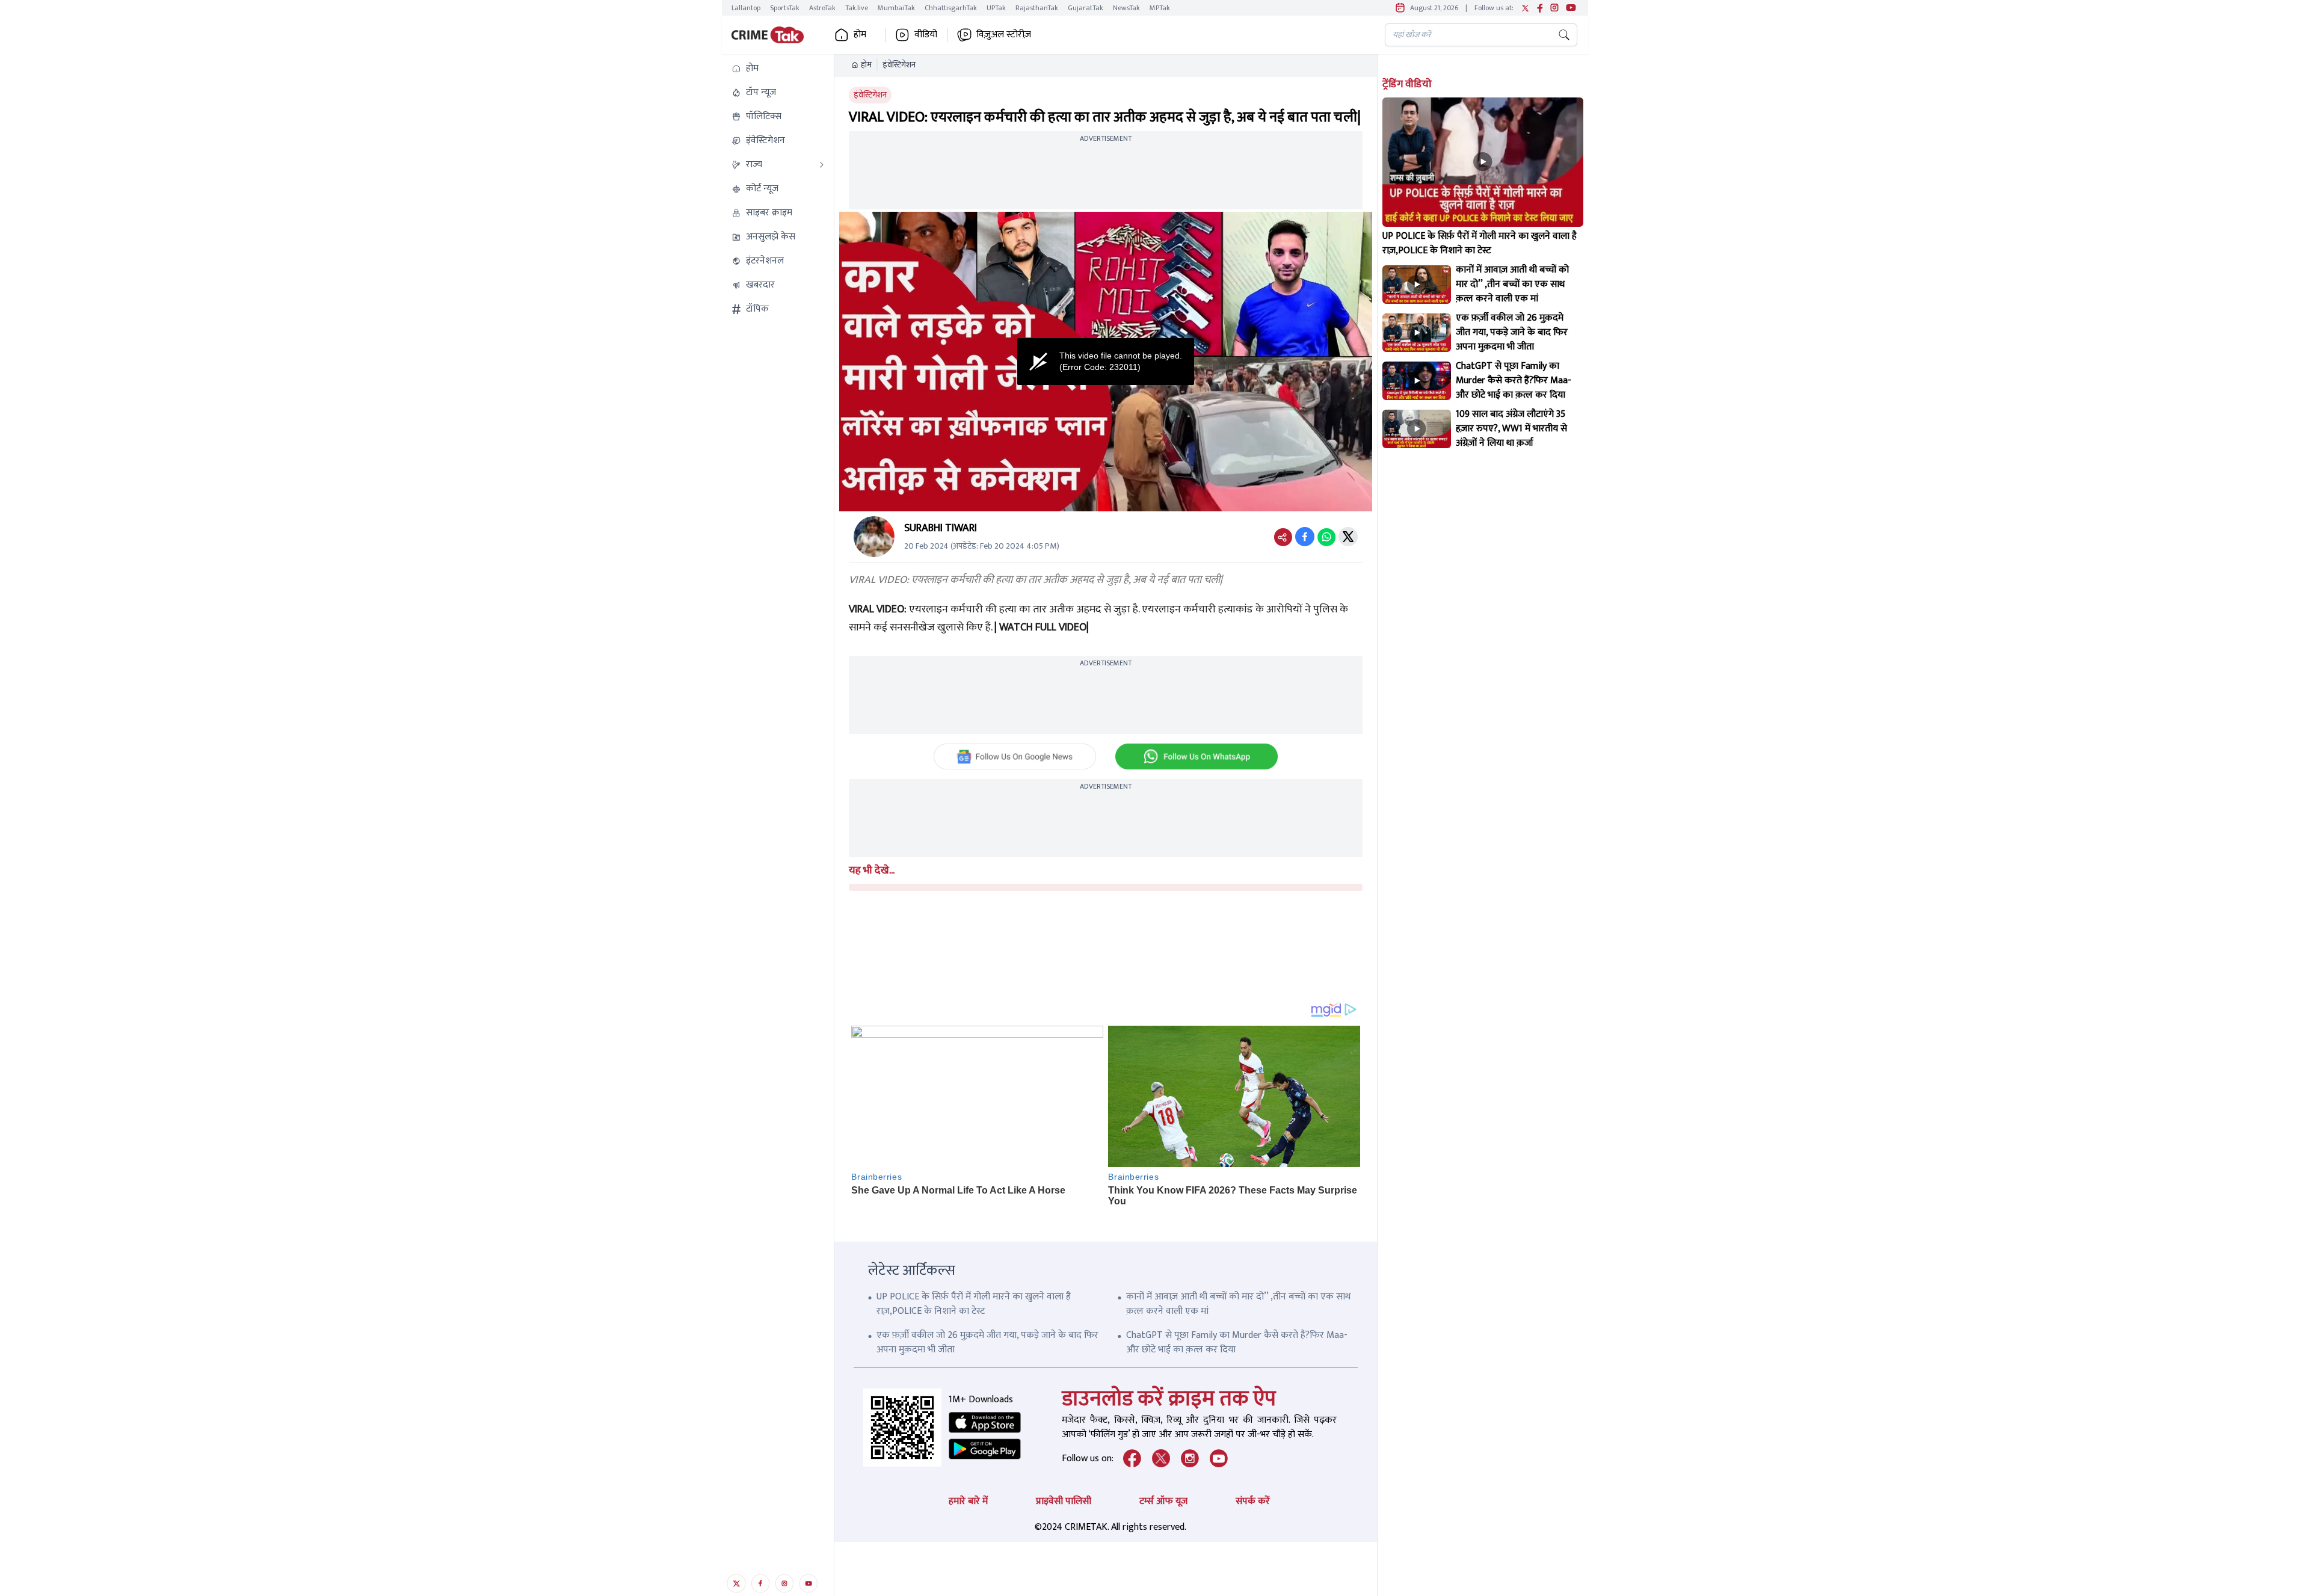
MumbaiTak (896, 8)
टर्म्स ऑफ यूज (1163, 1501)
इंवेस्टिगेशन (899, 65)
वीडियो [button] (926, 35)
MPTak (1160, 8)
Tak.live (857, 8)
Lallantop (746, 8)
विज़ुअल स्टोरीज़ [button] (1004, 35)
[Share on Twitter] (1348, 537)
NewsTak (1126, 8)
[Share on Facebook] (1305, 537)
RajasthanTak (1037, 8)
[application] (1106, 362)
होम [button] (860, 35)
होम (866, 65)
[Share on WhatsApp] (1326, 537)
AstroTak (822, 8)
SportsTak (785, 8)
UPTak (996, 8)
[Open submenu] (822, 165)
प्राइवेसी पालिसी (1064, 1501)
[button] (778, 69)
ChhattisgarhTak (951, 8)
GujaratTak (1086, 8)
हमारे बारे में (968, 1501)
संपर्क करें (1253, 1501)
